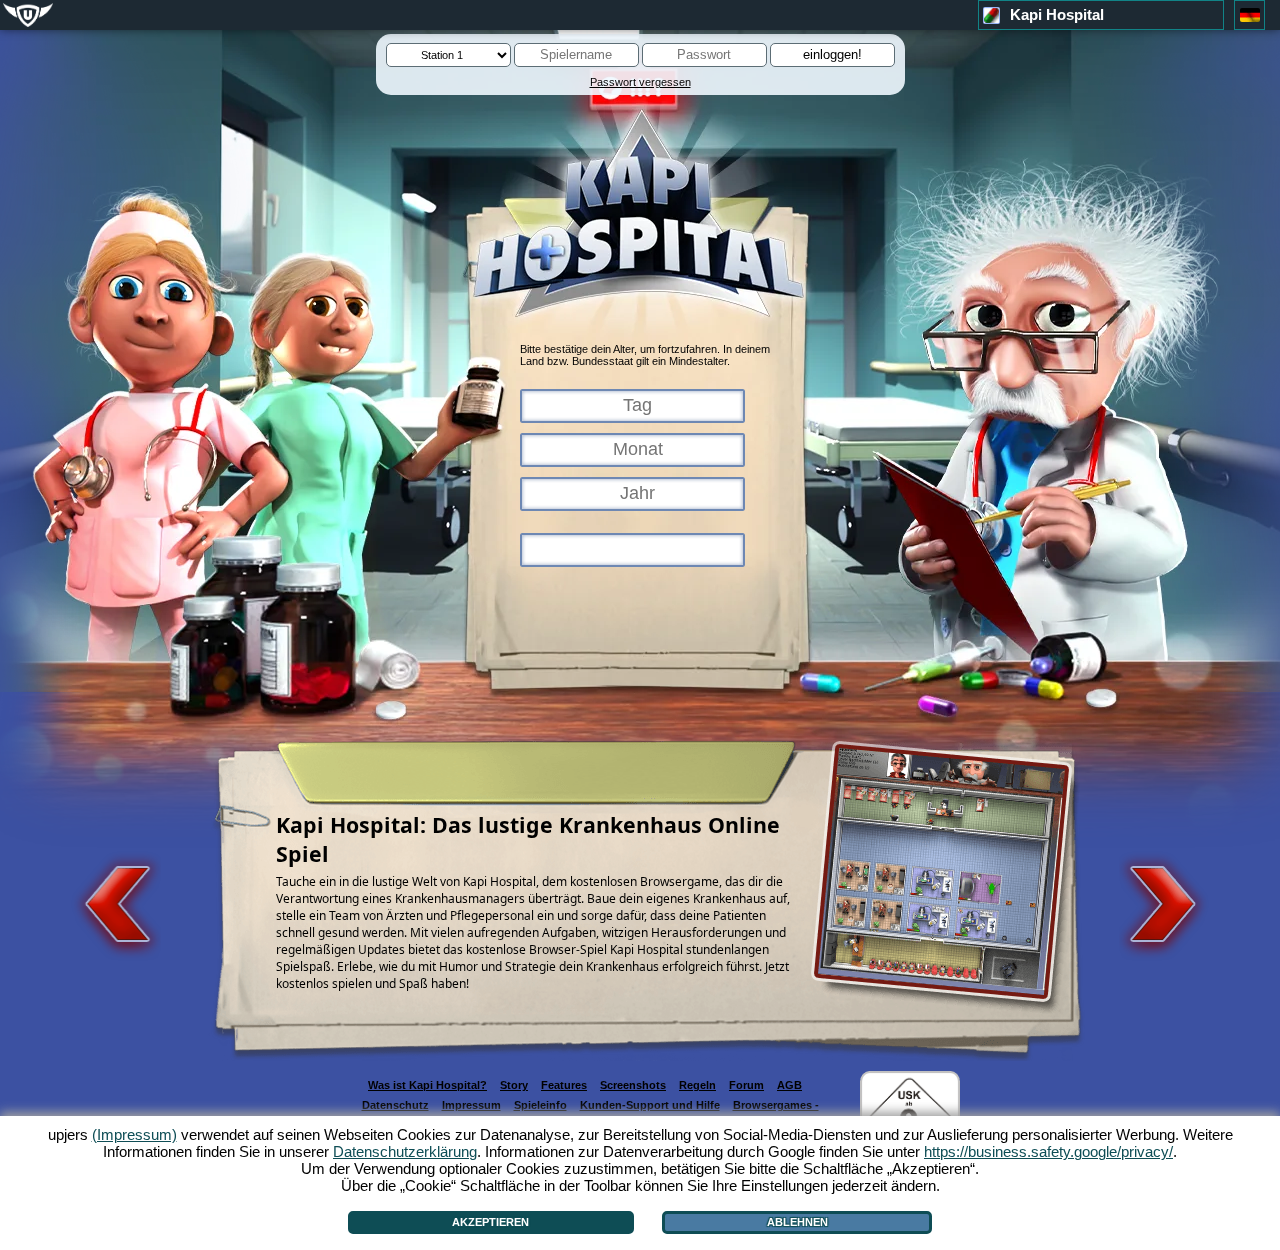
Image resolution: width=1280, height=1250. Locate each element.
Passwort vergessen (640, 82)
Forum (746, 1085)
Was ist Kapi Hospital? (427, 1085)
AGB (789, 1085)
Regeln (697, 1085)
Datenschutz (395, 1105)
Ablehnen (797, 1222)
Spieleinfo (540, 1105)
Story (514, 1085)
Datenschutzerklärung (405, 1151)
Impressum (471, 1105)
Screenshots (633, 1085)
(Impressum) (134, 1134)
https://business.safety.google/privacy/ (1048, 1151)
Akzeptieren (490, 1222)
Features (564, 1085)
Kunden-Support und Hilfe (650, 1105)
